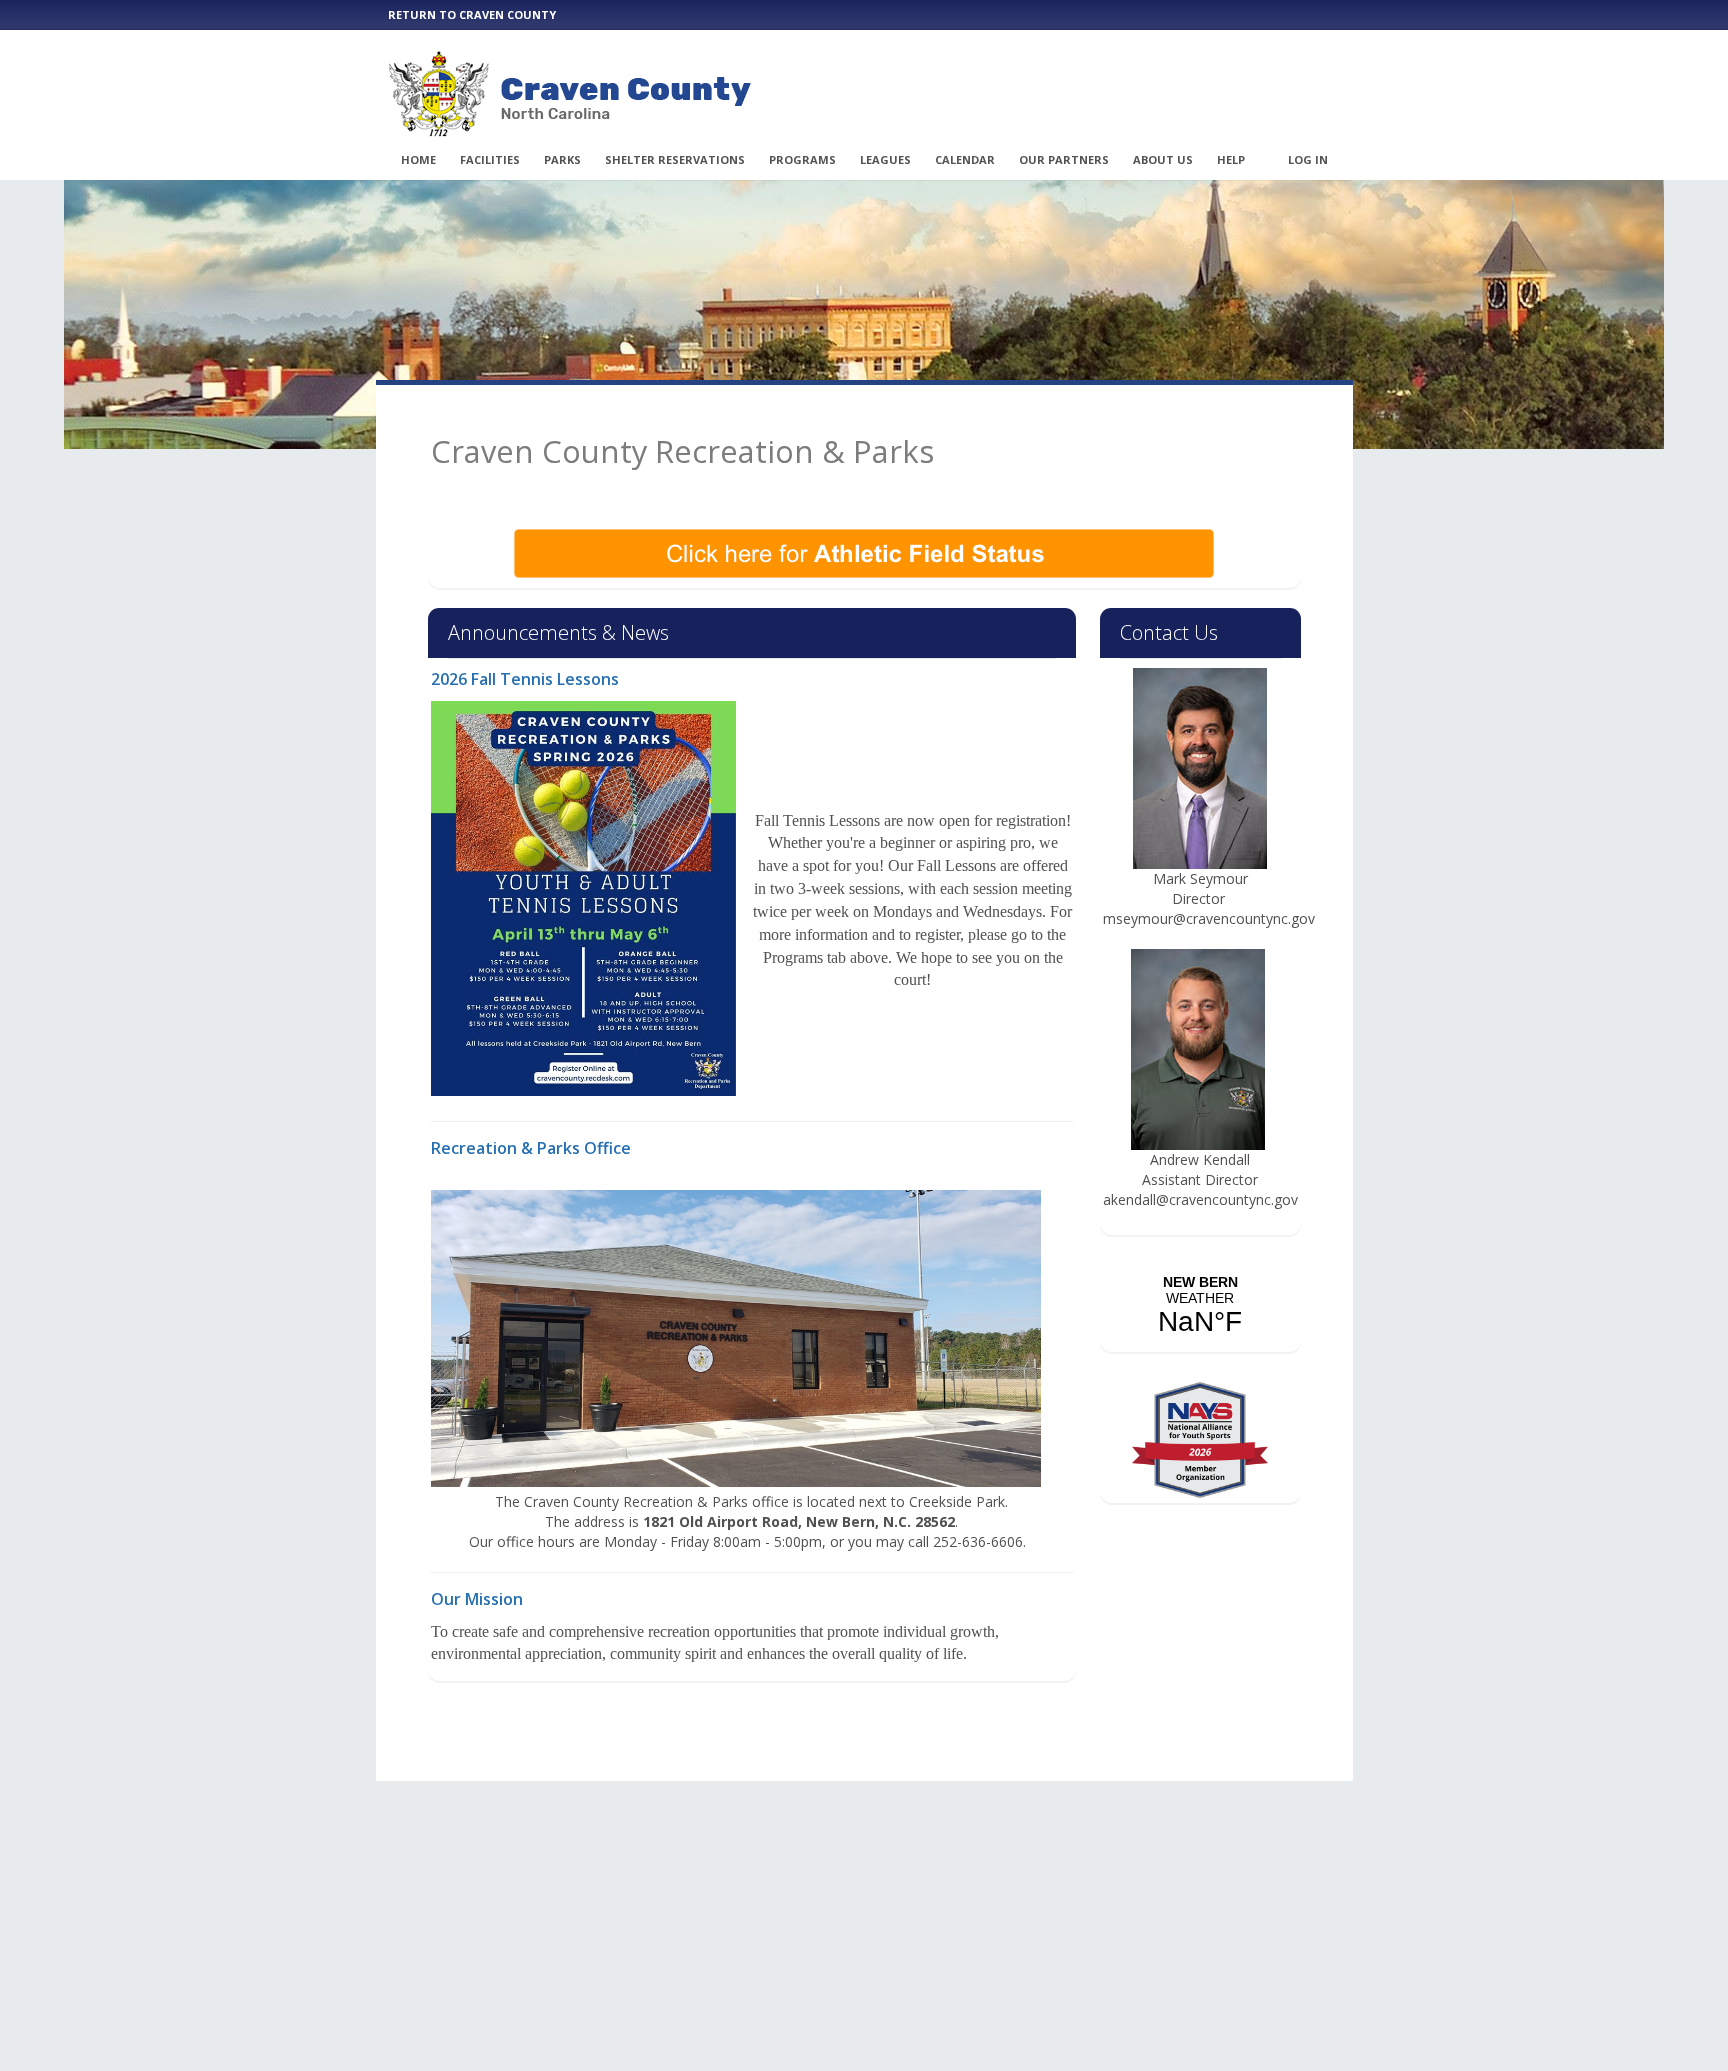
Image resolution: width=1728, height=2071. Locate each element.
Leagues (885, 159)
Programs (802, 159)
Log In (1308, 159)
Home (418, 159)
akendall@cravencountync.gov (1202, 1199)
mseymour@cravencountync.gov (1211, 918)
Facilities (490, 159)
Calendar (965, 159)
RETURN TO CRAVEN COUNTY (472, 14)
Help (1231, 159)
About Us (1163, 159)
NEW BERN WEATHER (1200, 1306)
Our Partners (1064, 159)
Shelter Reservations (675, 159)
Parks (562, 159)
